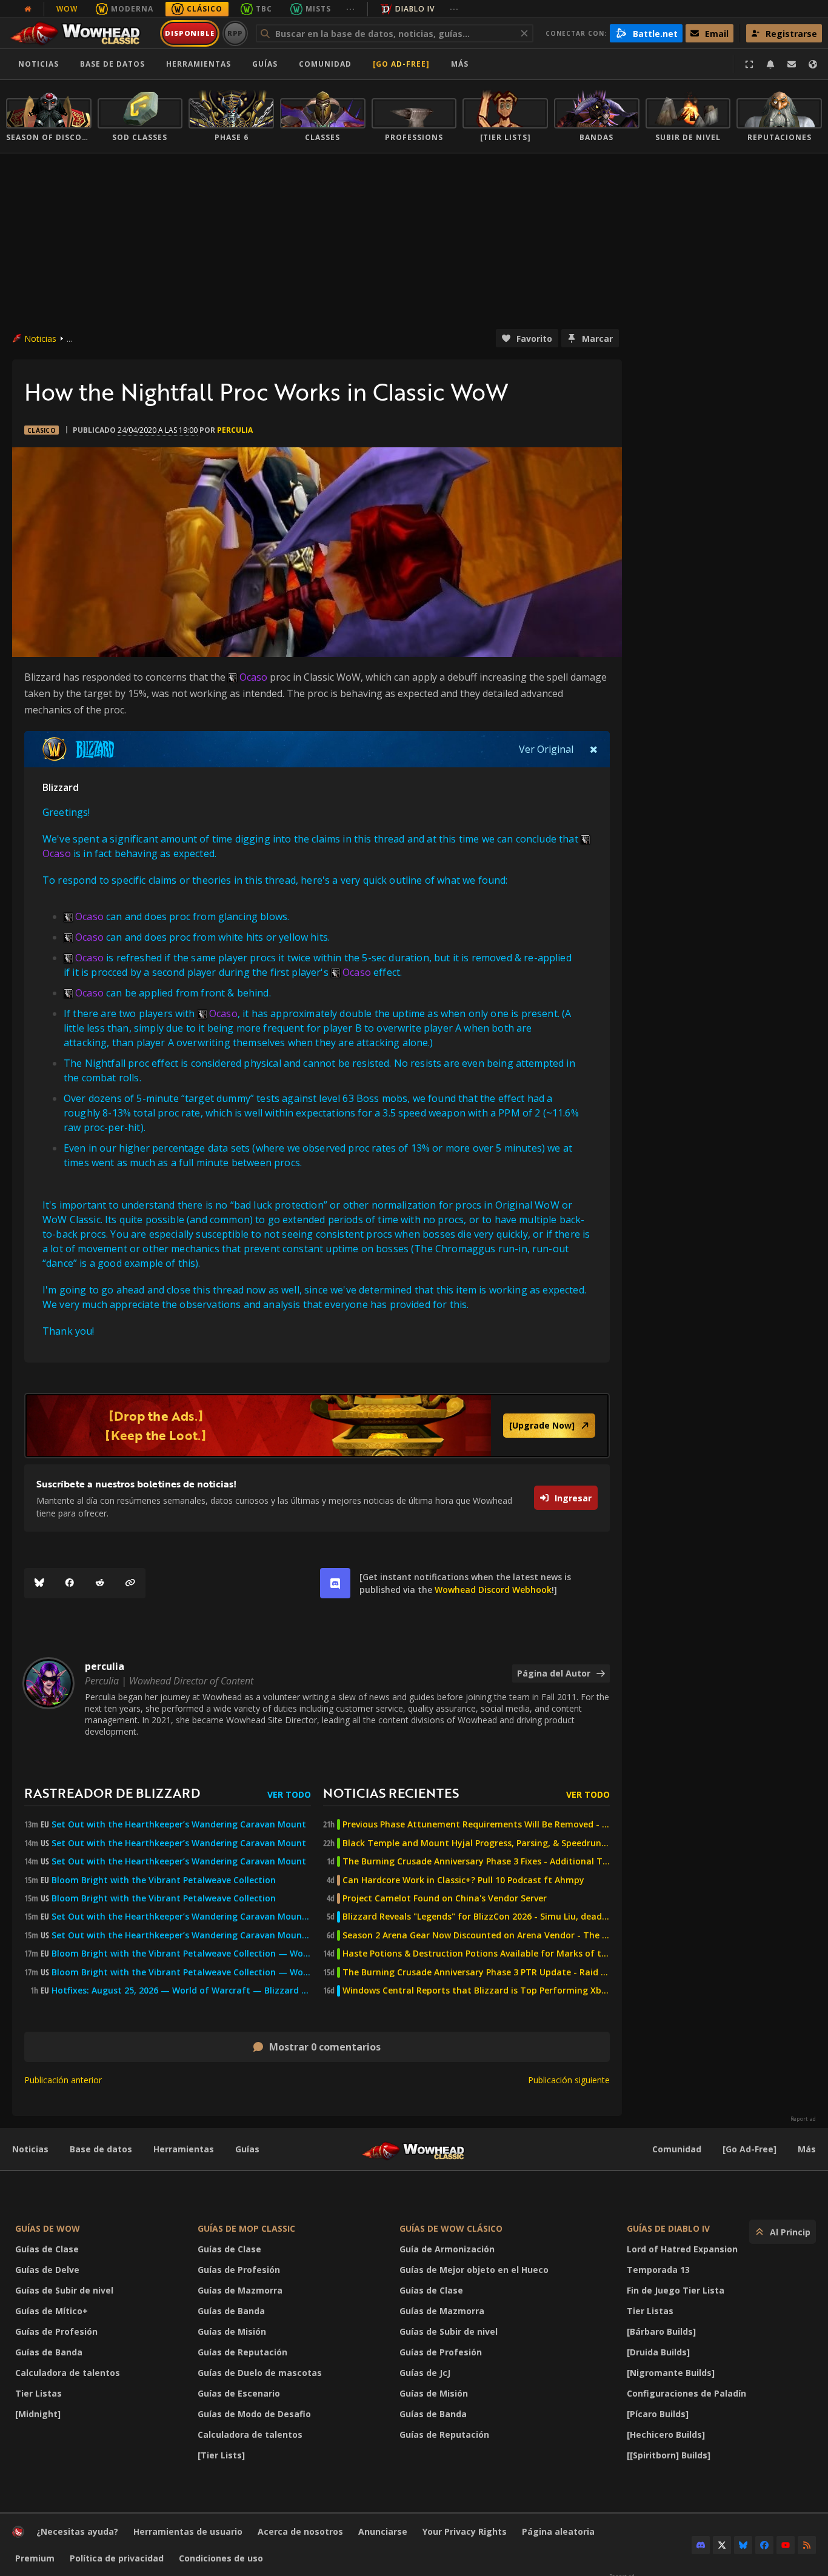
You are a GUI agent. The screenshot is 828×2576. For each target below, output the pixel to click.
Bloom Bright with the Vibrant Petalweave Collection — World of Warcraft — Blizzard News (181, 1954)
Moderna (132, 9)
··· (351, 9)
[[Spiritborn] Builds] (669, 2455)
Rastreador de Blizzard (112, 1793)
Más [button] (460, 64)
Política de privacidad (117, 2558)
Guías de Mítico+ (52, 2311)
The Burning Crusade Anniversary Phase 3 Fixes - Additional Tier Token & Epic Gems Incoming (476, 1861)
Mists (318, 9)
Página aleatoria (558, 2531)
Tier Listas (38, 2393)
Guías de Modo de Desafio (254, 2414)
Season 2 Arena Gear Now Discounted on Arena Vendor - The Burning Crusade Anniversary (476, 1935)
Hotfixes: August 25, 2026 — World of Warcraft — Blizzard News (181, 1990)
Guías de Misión (232, 2331)
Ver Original (546, 749)
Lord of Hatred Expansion (682, 2249)
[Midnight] (38, 2414)
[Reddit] (100, 1583)
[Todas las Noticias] (28, 9)
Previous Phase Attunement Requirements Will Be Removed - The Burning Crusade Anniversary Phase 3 (476, 1824)
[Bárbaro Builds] (661, 2331)
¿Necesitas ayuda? (77, 2531)
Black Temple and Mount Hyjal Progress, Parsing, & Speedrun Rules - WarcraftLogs (476, 1843)
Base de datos (112, 64)
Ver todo (289, 1794)
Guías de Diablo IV (668, 2228)
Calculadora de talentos (68, 2373)
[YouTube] (786, 2545)
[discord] (335, 1583)
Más (807, 2149)
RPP (235, 33)
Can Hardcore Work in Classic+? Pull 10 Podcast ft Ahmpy (463, 1880)
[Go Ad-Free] (401, 64)
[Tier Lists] (221, 2455)
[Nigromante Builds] (671, 2373)
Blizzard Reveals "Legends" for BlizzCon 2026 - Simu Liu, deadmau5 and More (476, 1917)
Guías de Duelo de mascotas (260, 2373)
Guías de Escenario (239, 2393)
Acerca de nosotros (300, 2531)
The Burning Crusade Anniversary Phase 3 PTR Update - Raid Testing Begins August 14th (476, 1972)
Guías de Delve (47, 2270)
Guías (265, 64)
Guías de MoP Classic (246, 2228)
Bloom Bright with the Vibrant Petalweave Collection (164, 1880)
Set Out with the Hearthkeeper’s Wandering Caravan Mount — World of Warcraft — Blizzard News (181, 1917)
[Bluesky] (39, 1583)
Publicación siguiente (569, 2080)
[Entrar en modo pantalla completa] (749, 64)
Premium (35, 2558)
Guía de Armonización (447, 2249)
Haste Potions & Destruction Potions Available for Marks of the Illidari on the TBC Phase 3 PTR (476, 1954)
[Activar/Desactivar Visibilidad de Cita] (594, 749)
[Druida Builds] (658, 2352)
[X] (722, 2545)
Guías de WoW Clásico (451, 2228)
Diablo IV (415, 9)
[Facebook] (70, 1583)
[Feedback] (792, 64)
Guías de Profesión (56, 2331)
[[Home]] (81, 33)
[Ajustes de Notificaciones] (770, 64)
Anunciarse (383, 2531)
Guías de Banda (49, 2352)
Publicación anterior (63, 2080)
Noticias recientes (391, 1793)
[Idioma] (813, 64)
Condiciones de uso (221, 2558)
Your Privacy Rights (465, 2531)
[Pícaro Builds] (658, 2414)
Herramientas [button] (199, 64)
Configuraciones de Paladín (686, 2393)
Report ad (803, 2119)
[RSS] (807, 2545)
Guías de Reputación (242, 2352)
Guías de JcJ (425, 2373)
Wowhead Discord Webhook (493, 1590)
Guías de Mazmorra (240, 2290)
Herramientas (184, 2149)
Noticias (38, 64)
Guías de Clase (47, 2249)
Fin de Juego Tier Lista (676, 2290)
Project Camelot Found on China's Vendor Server (445, 1898)
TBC (264, 9)
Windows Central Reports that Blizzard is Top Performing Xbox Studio (476, 1990)
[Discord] (701, 2545)
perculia (235, 430)
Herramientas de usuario (188, 2531)
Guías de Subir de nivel (64, 2290)
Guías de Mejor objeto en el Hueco (474, 2270)
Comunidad (325, 64)
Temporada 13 (658, 2270)
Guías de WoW (48, 2228)
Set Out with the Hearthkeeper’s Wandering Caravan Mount (179, 1824)
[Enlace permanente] (130, 1583)
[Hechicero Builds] (666, 2434)
